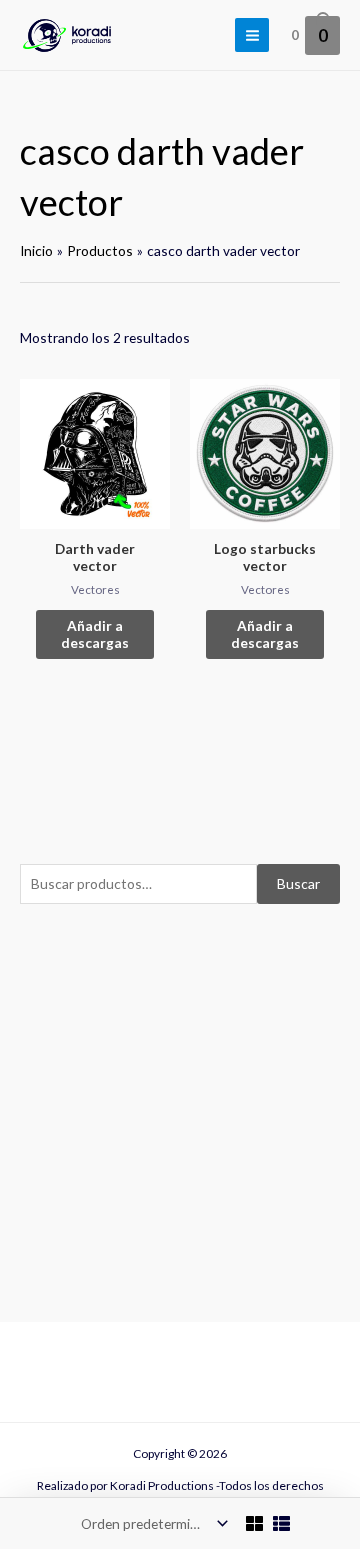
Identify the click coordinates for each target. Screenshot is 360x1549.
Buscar (298, 883)
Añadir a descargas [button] (95, 634)
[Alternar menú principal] (252, 35)
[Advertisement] (180, 1108)
